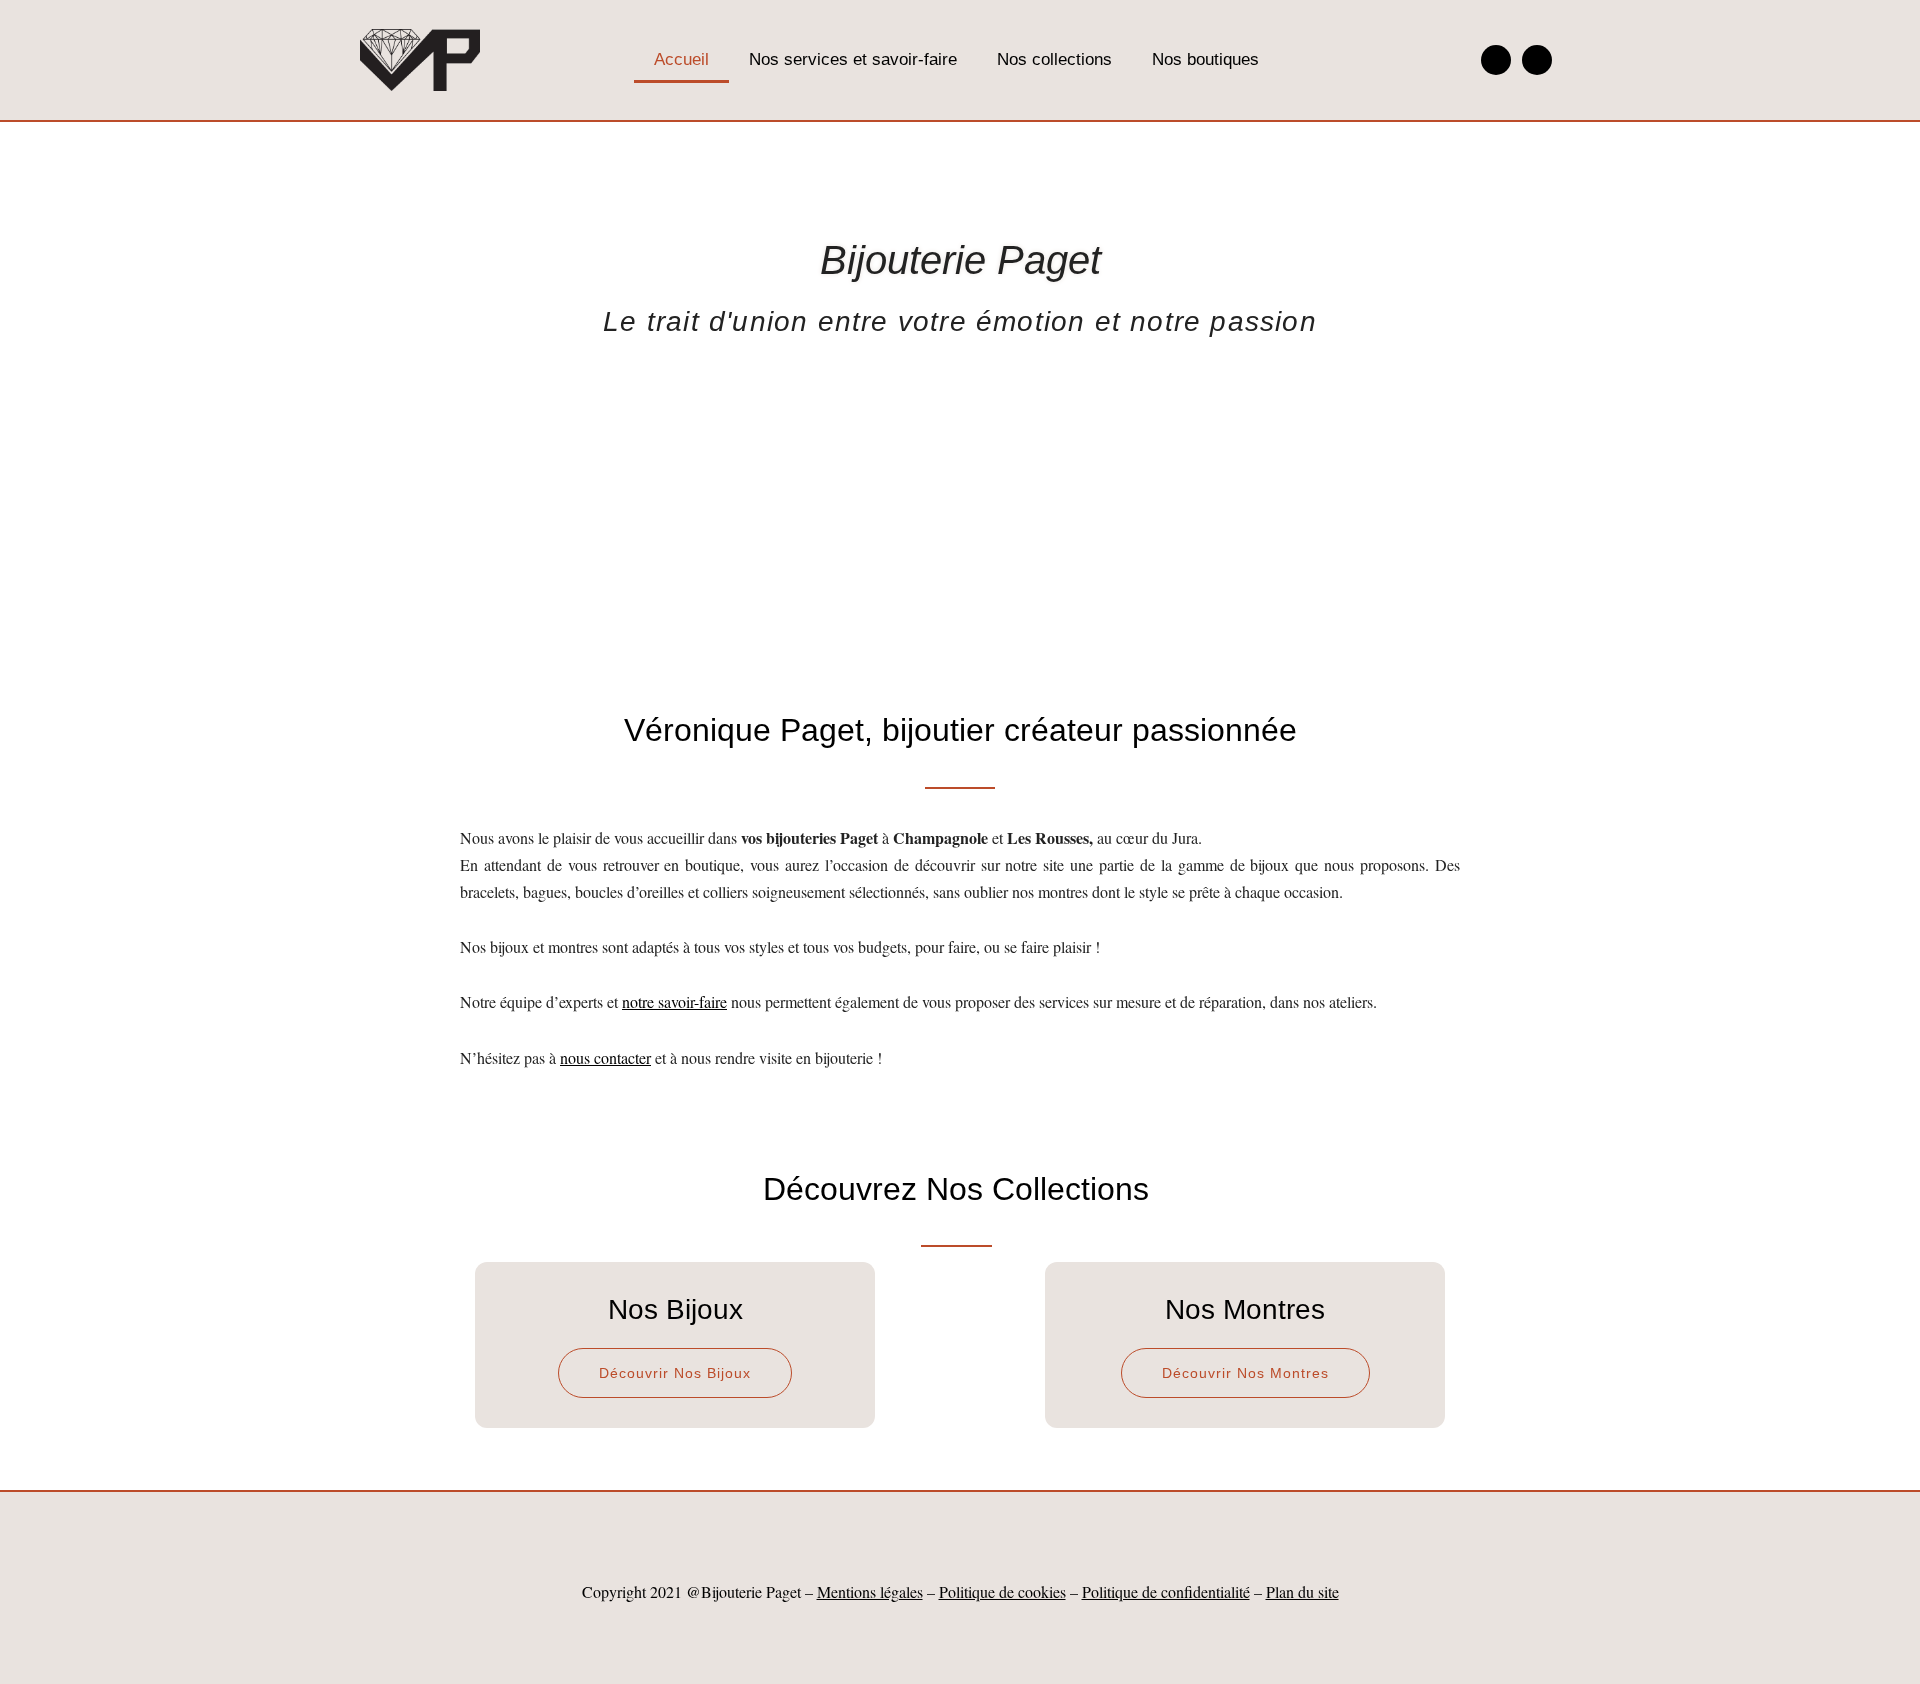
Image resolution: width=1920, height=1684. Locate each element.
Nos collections (1054, 59)
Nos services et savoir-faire (853, 59)
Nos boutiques (1205, 59)
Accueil (681, 59)
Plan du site (1302, 1591)
